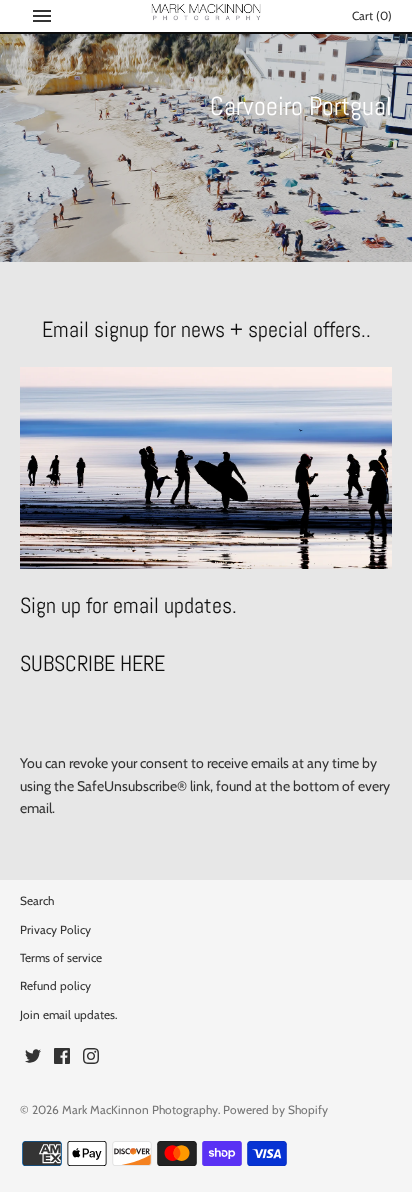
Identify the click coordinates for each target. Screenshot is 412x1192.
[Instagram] (91, 1057)
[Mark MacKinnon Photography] (206, 14)
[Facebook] (62, 1057)
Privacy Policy (55, 930)
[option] (206, 148)
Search (37, 901)
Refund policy (55, 986)
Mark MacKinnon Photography (140, 1110)
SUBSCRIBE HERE (92, 663)
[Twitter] (33, 1057)
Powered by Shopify (275, 1110)
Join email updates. (68, 1015)
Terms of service (61, 958)
